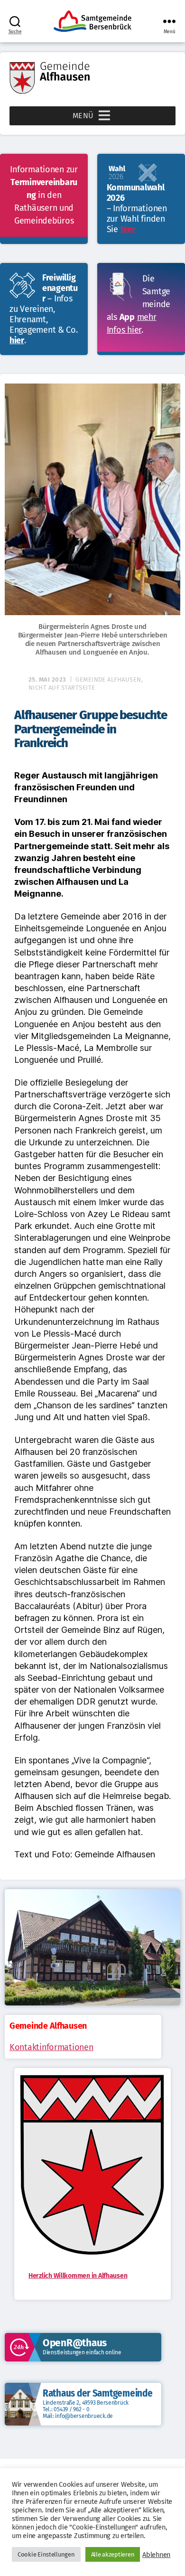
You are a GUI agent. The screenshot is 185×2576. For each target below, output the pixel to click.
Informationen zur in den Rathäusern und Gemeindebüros (44, 195)
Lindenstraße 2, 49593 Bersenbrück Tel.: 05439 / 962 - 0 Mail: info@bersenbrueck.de (86, 2409)
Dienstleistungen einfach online (82, 2352)
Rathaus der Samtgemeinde (98, 2393)
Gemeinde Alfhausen (108, 679)
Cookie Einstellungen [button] (46, 2554)
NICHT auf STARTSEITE (62, 688)
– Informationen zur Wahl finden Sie (137, 219)
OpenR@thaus (75, 2343)
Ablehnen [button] (156, 2555)
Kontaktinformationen (51, 2047)
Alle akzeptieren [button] (113, 2554)
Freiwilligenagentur (60, 288)
